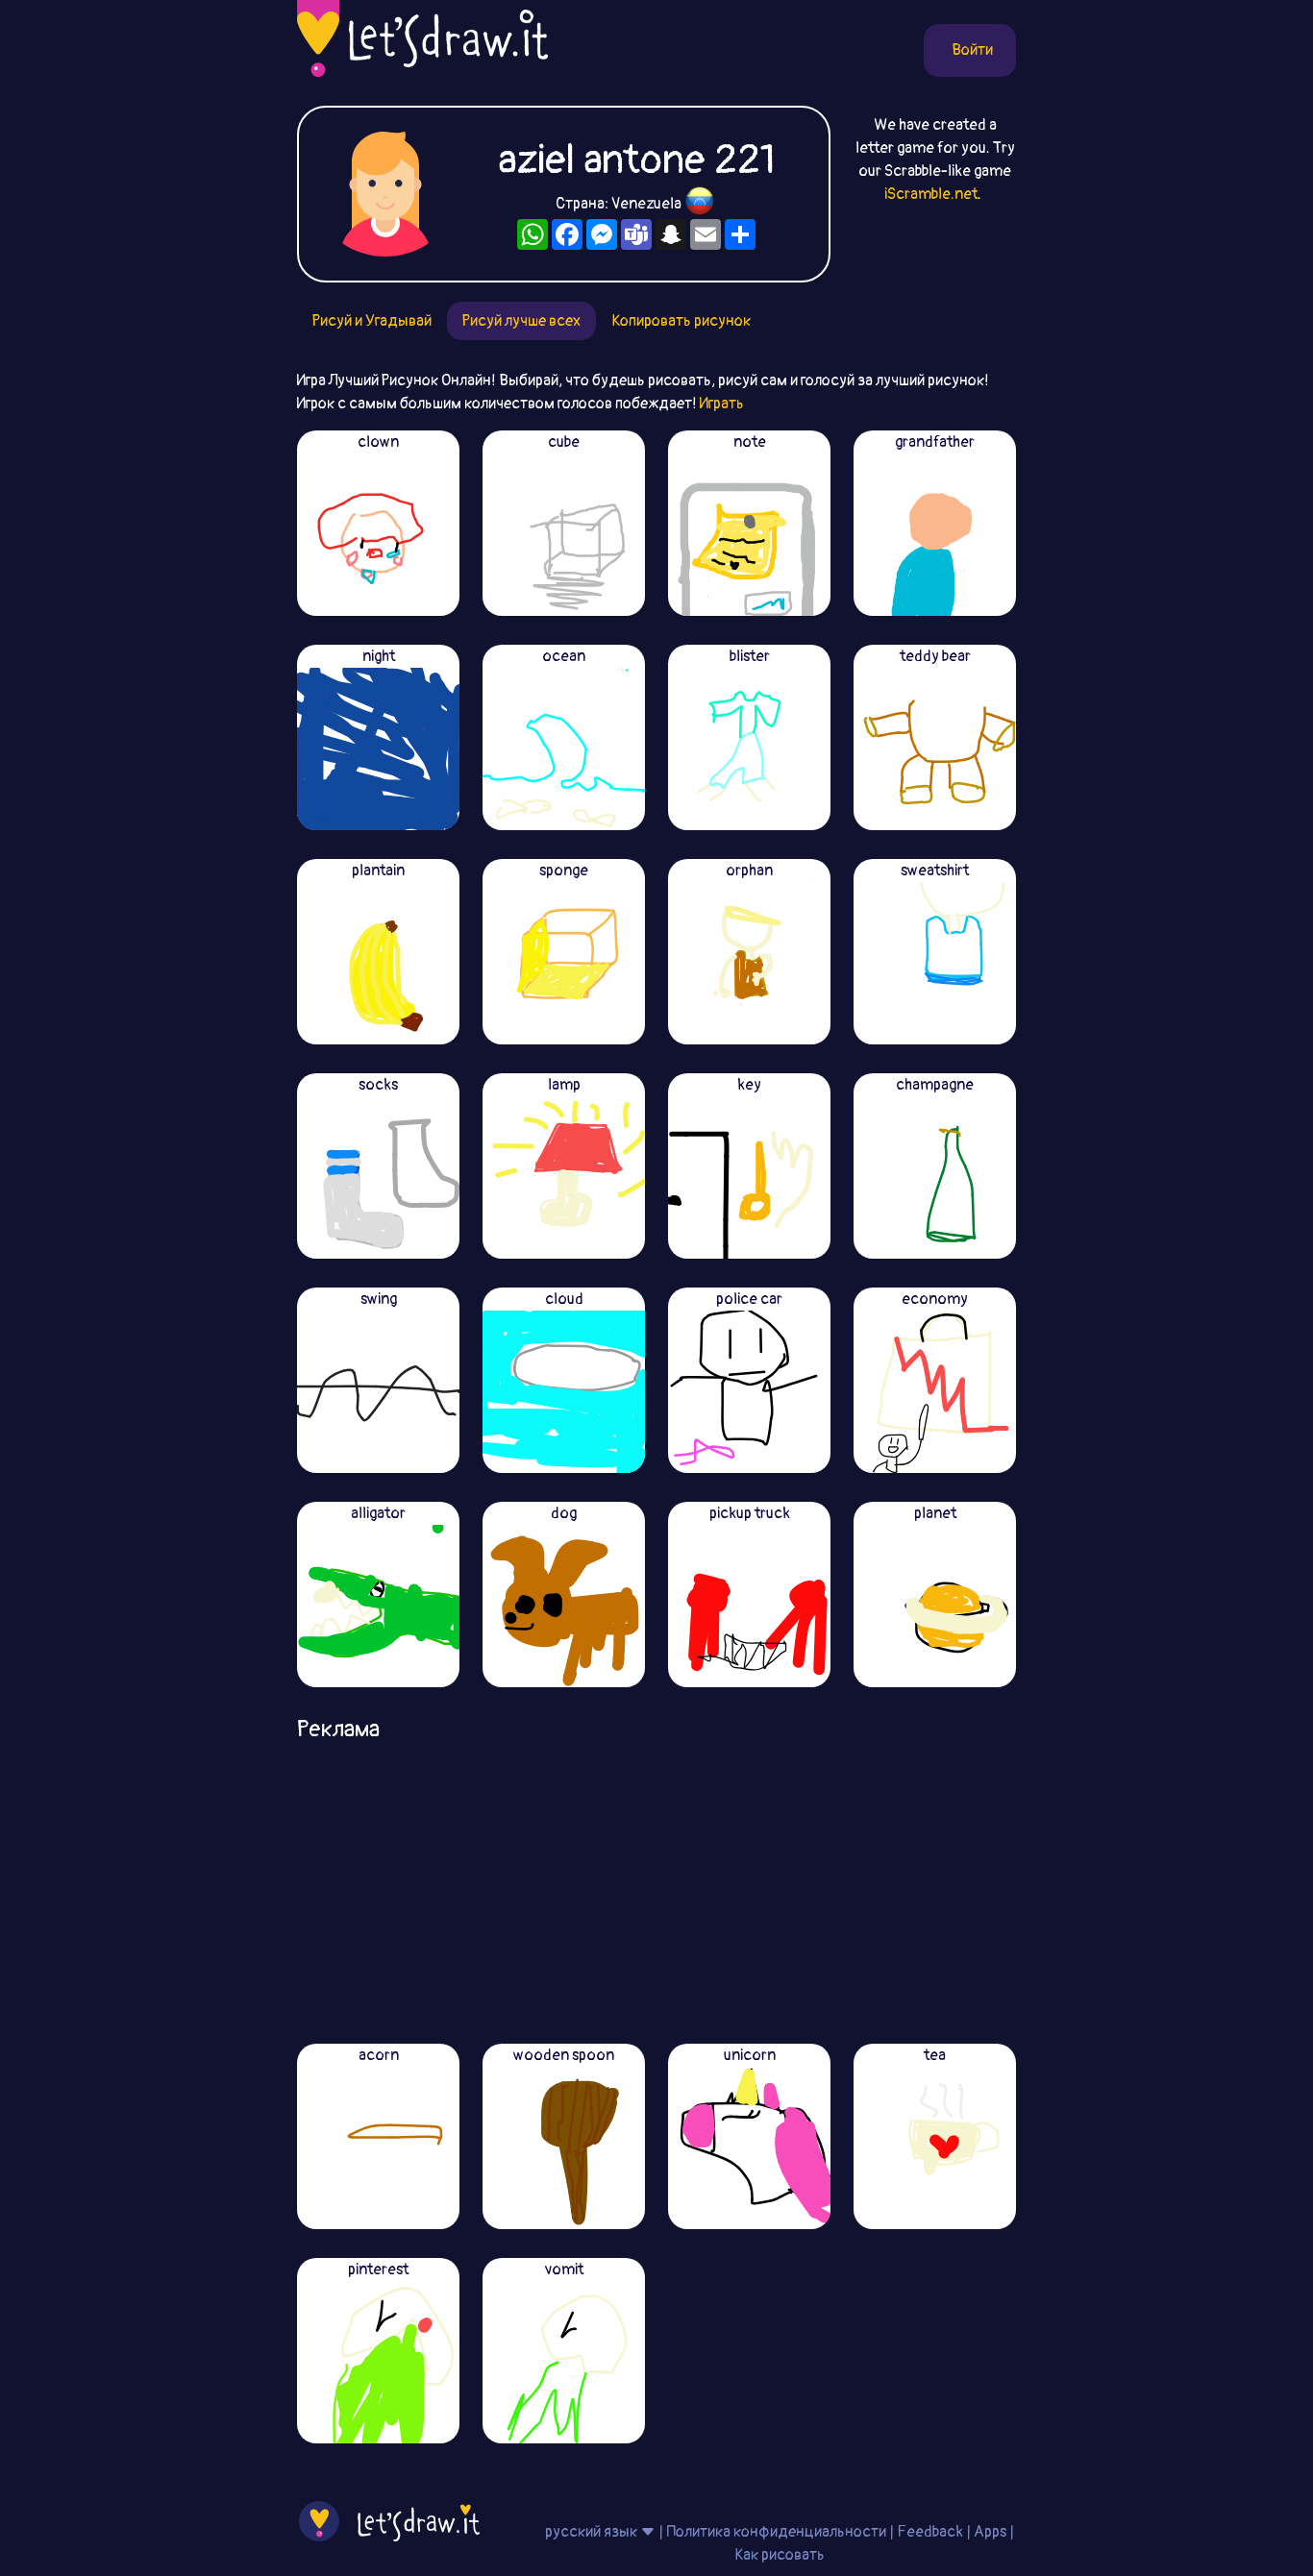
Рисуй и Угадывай (372, 321)
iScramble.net (931, 194)
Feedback (930, 2532)
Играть (722, 404)
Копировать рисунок (681, 321)
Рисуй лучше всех (521, 321)
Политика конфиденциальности (776, 2532)
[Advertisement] (656, 1886)
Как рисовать (780, 2555)
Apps (990, 2532)
